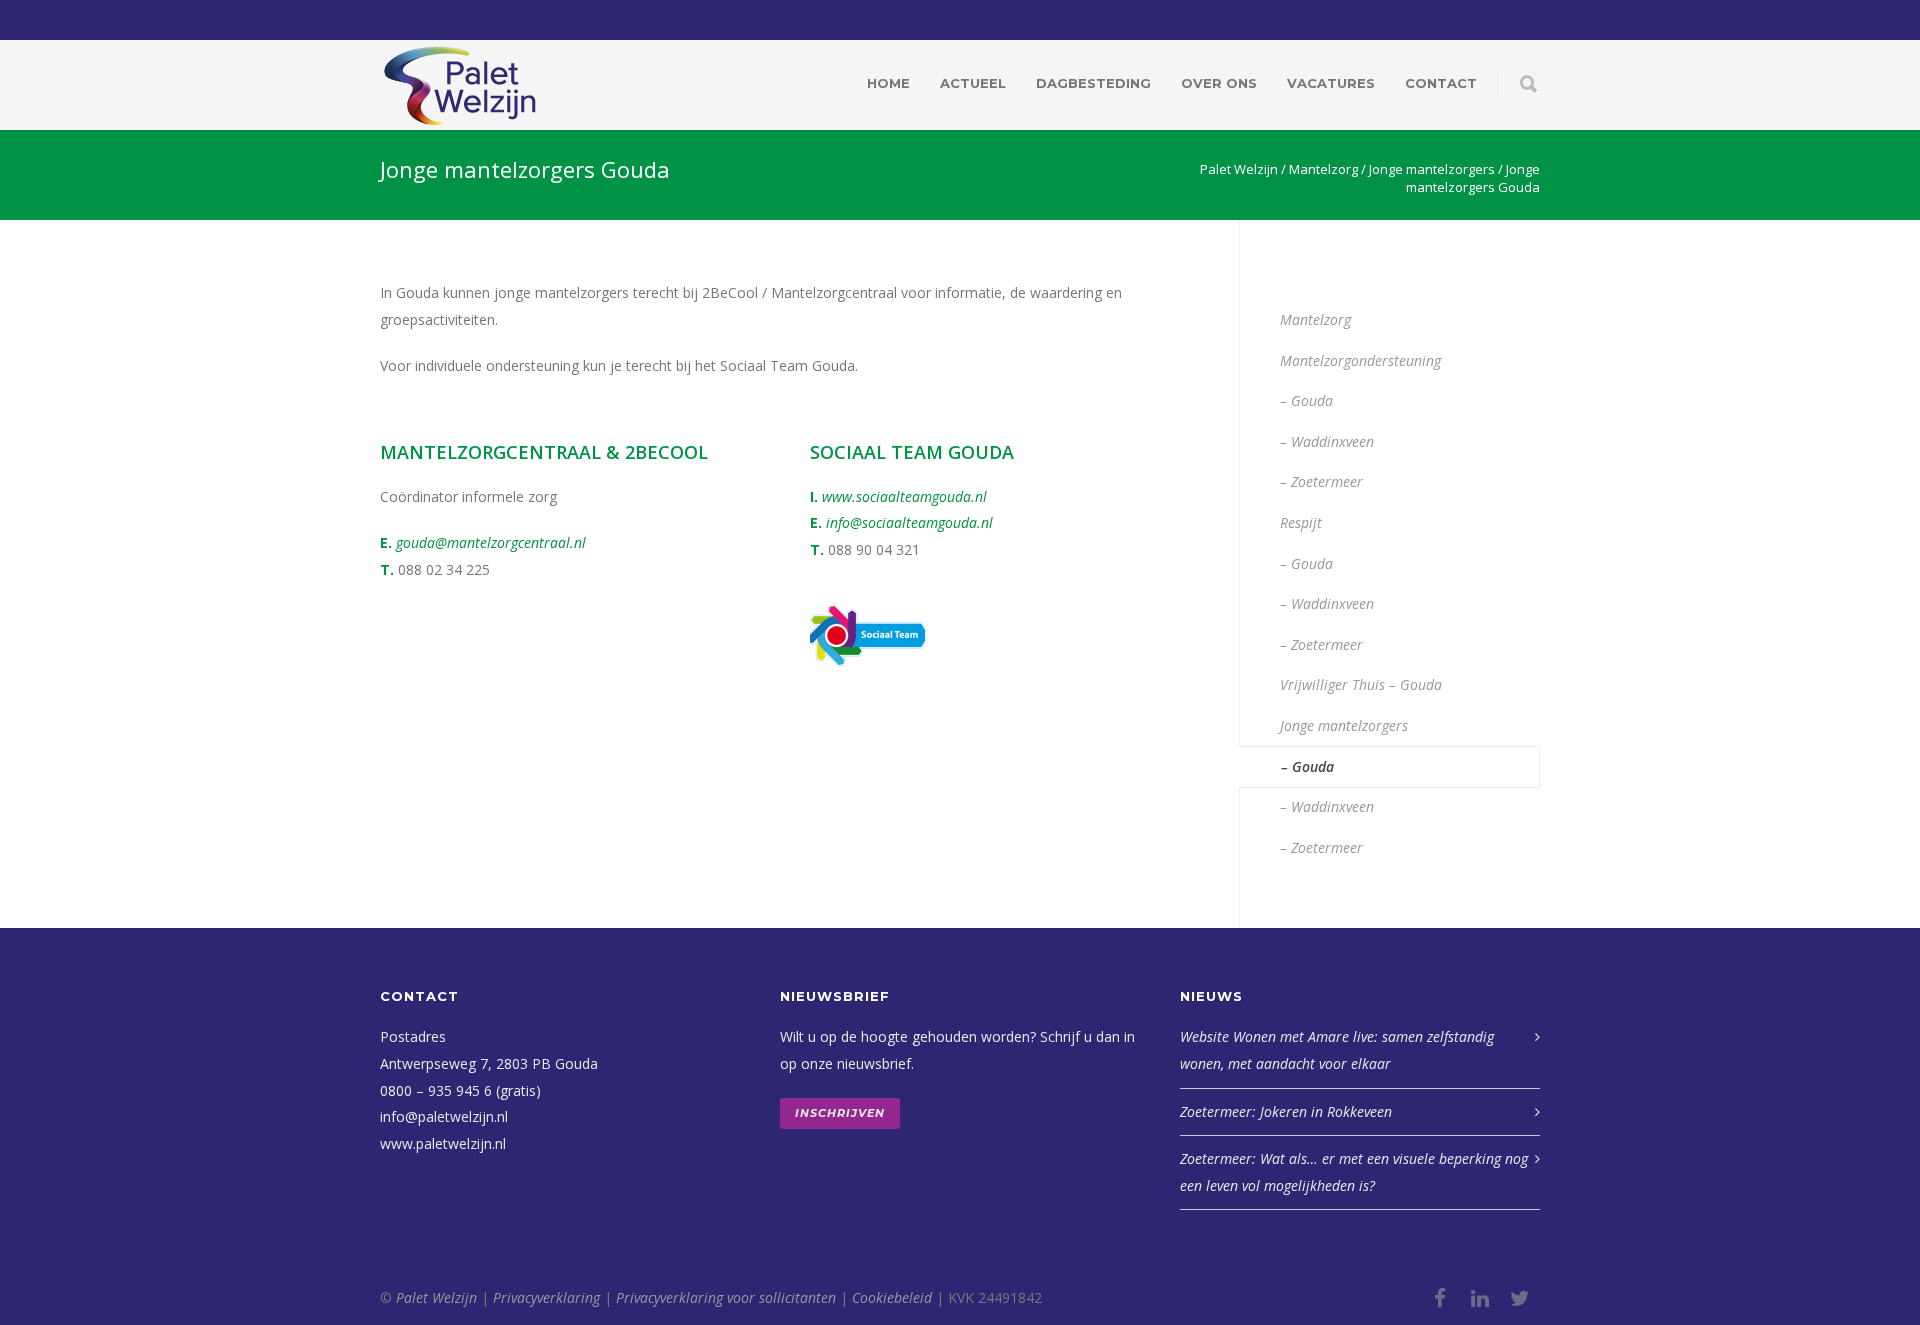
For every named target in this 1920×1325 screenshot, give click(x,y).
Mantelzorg (1315, 319)
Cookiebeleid (892, 1297)
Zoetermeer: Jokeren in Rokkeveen (1286, 1111)
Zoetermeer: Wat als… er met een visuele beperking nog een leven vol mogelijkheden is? (1354, 1172)
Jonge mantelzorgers (1344, 725)
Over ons (1219, 83)
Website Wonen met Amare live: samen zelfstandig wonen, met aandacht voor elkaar (1337, 1050)
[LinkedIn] (1480, 1298)
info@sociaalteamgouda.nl (909, 522)
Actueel (973, 83)
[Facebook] (1440, 1298)
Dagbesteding (1093, 83)
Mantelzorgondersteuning (1360, 360)
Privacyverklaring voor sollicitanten (726, 1297)
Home (888, 83)
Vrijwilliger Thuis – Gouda (1361, 684)
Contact (1441, 83)
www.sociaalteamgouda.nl (904, 496)
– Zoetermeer (1321, 481)
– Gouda (1306, 400)
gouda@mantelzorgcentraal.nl (489, 542)
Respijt (1301, 522)
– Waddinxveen (1327, 441)
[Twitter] (1520, 1298)
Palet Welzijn (436, 1297)
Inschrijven (840, 1113)
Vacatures (1331, 83)
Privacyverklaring (546, 1297)
